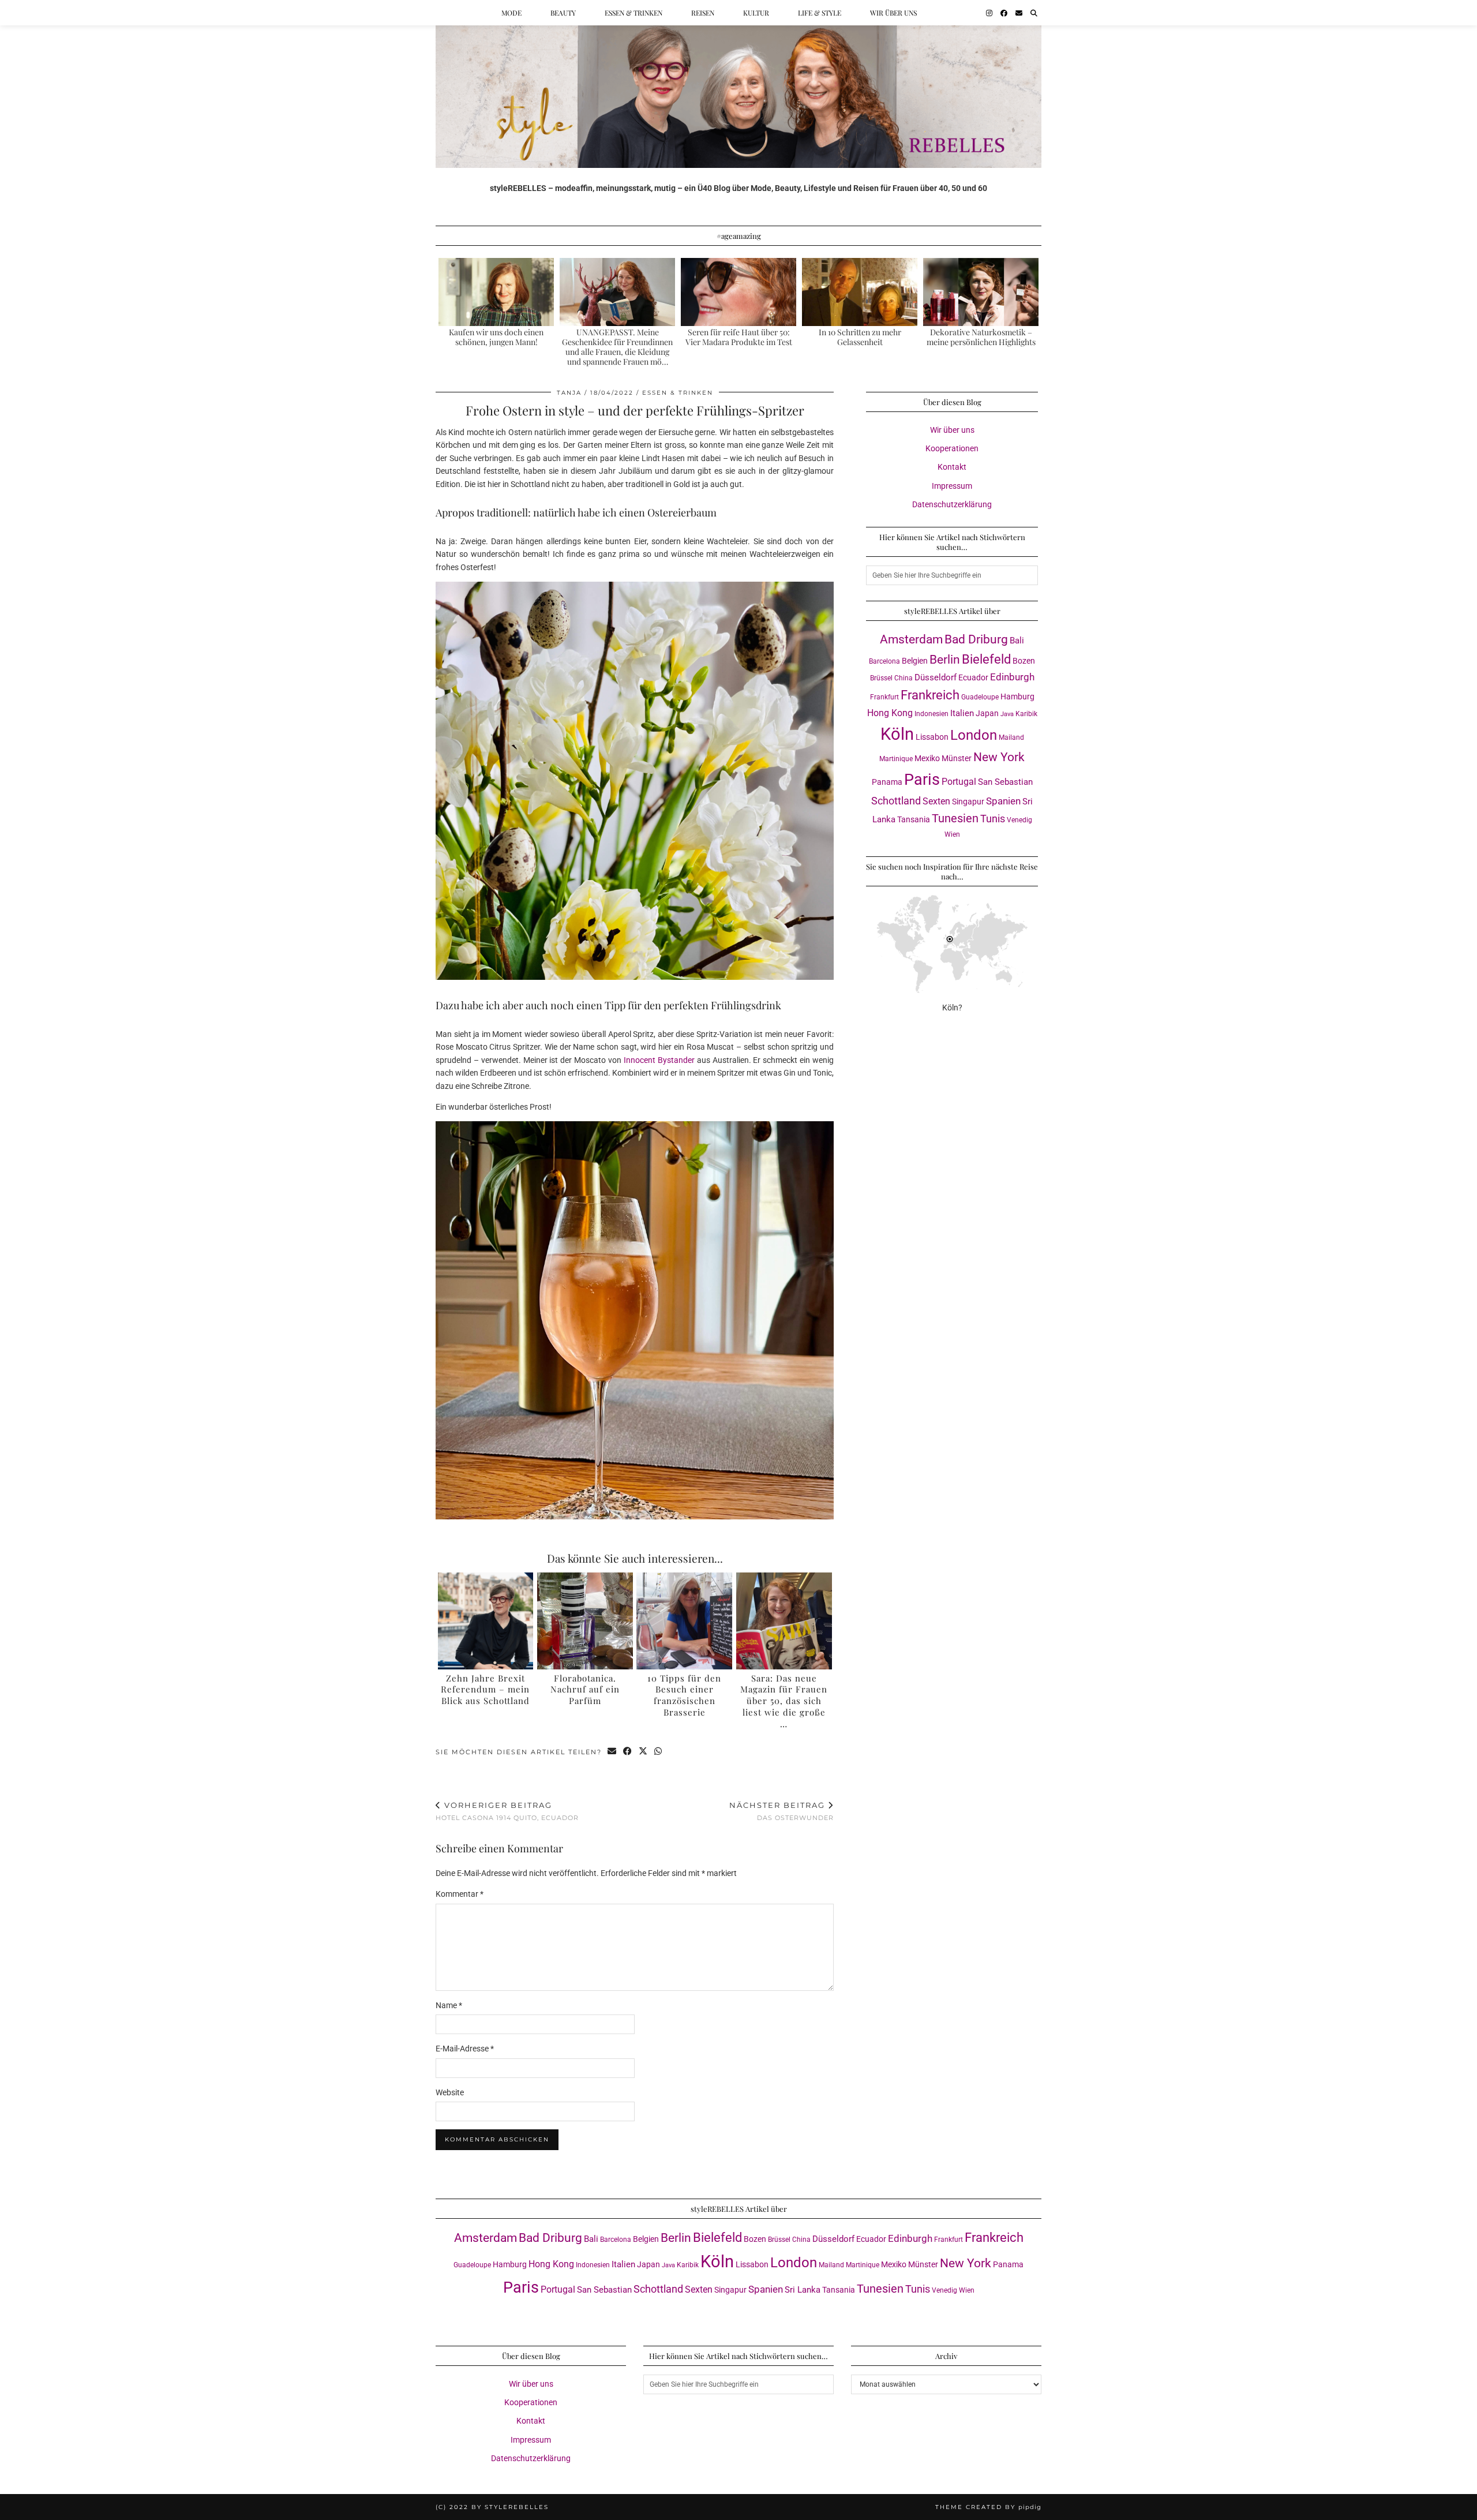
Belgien (915, 661)
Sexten (936, 801)
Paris (922, 780)
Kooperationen (952, 448)
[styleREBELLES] (738, 84)
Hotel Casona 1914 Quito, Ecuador (507, 1811)
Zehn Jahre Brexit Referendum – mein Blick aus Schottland (485, 1690)
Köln (897, 734)
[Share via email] (612, 1752)
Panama (887, 782)
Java (1007, 714)
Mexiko (927, 758)
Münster (957, 758)
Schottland (896, 801)
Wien (952, 834)
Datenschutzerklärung (952, 504)
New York (999, 757)
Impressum (952, 486)
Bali (1017, 641)
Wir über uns (893, 13)
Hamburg (1017, 697)
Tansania (914, 819)
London (974, 735)
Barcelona (884, 661)
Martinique (896, 759)
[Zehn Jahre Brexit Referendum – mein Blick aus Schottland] (486, 1621)
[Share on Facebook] (628, 1752)
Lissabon (932, 737)
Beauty (563, 13)
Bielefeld (986, 659)
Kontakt (952, 467)
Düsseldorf (936, 677)
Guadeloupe (980, 697)
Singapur (968, 802)
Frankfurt (884, 697)
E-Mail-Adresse (465, 2049)
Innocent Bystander (659, 1060)
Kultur (756, 13)
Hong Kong (890, 713)
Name (449, 2005)
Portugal (959, 782)
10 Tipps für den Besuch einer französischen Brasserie (684, 1695)
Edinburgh (1012, 677)
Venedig (1019, 820)
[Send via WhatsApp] (659, 1752)
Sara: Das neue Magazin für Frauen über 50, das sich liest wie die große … (784, 1701)
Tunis (993, 819)
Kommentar (460, 1894)
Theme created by (988, 2507)
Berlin (945, 659)
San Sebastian (1005, 782)
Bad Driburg (976, 639)
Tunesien (955, 819)
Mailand (1011, 737)
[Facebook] (1004, 13)
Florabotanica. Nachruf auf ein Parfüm (585, 1690)
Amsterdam (911, 639)
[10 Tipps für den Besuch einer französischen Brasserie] (684, 1621)
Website (450, 2092)
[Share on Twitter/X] (644, 1752)
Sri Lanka (803, 2290)
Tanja (569, 393)
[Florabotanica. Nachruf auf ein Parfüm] (585, 1621)
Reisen (703, 13)
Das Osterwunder (781, 1811)
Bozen (1024, 661)
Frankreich (930, 695)
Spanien (1003, 801)
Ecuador (973, 677)
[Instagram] (989, 13)
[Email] (1019, 13)
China (904, 678)
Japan (987, 713)
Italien (962, 713)
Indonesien (931, 714)
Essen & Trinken (633, 13)
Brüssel (881, 678)
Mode (511, 13)
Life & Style (820, 13)
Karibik (1026, 714)
